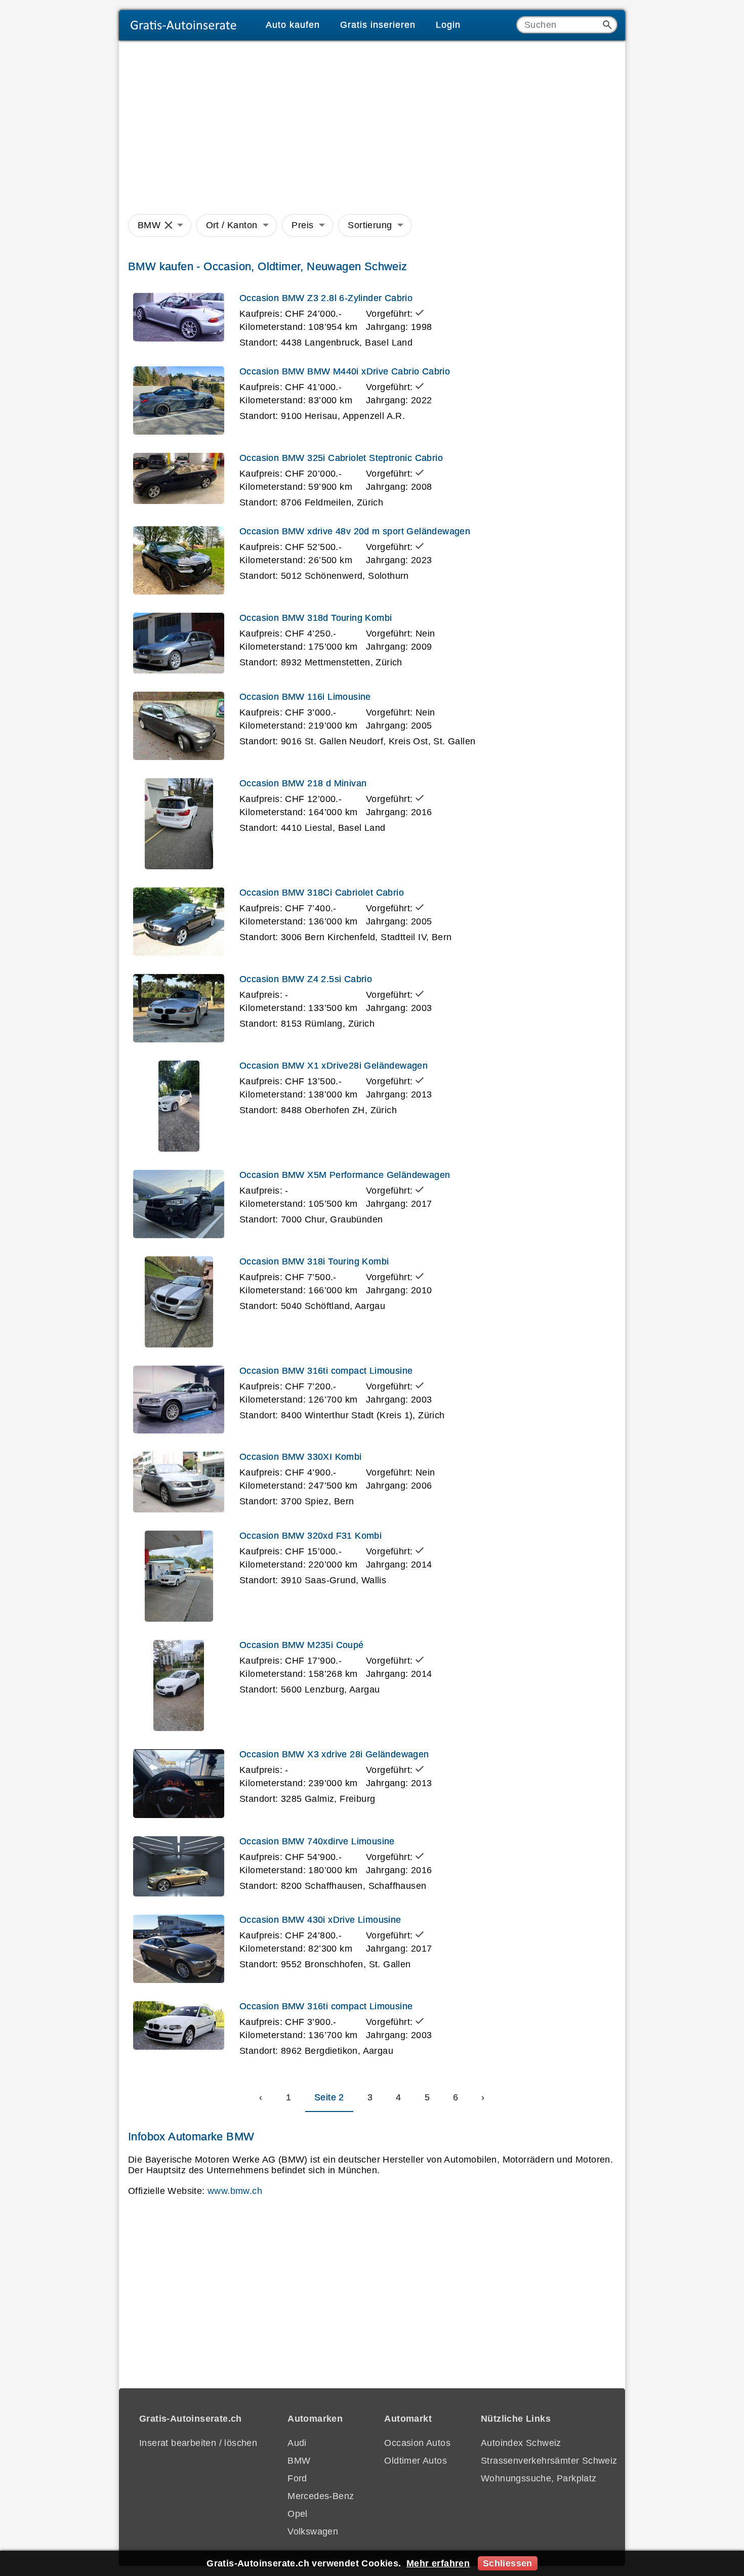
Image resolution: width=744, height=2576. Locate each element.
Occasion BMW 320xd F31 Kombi (311, 1536)
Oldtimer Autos (416, 2461)
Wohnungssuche (516, 2478)
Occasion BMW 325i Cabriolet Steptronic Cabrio (341, 458)
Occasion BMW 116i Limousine (305, 697)
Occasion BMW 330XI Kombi (301, 1457)
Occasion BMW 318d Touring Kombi (316, 618)
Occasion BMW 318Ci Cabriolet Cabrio (322, 893)
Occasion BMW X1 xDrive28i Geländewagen (334, 1066)
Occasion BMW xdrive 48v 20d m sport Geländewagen (355, 531)
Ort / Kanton (232, 225)
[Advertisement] (372, 125)
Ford (297, 2478)
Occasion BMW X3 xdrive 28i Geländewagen (334, 1754)
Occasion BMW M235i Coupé (302, 1645)
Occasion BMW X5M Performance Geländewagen (345, 1175)
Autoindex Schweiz (521, 2443)
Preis (302, 225)
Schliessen (508, 2563)
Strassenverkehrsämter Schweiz (549, 2461)
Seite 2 (329, 2097)
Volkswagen (313, 2531)
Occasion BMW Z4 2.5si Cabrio (306, 979)
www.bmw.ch (235, 2191)
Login (448, 25)
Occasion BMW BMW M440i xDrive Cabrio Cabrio (345, 371)
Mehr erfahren (438, 2563)
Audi (297, 2443)
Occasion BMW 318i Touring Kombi (314, 1261)
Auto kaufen (293, 25)
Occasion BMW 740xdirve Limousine (317, 1841)
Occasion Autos (417, 2443)
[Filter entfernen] (169, 226)
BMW (149, 225)
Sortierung (370, 225)
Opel (298, 2514)
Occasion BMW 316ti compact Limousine (326, 1371)
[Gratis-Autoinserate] (187, 25)
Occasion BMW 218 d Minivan (303, 783)
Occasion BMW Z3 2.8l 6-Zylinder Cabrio (326, 298)
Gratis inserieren (378, 25)
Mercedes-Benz (321, 2496)
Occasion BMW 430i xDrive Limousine (320, 1920)
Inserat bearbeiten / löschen (198, 2443)
